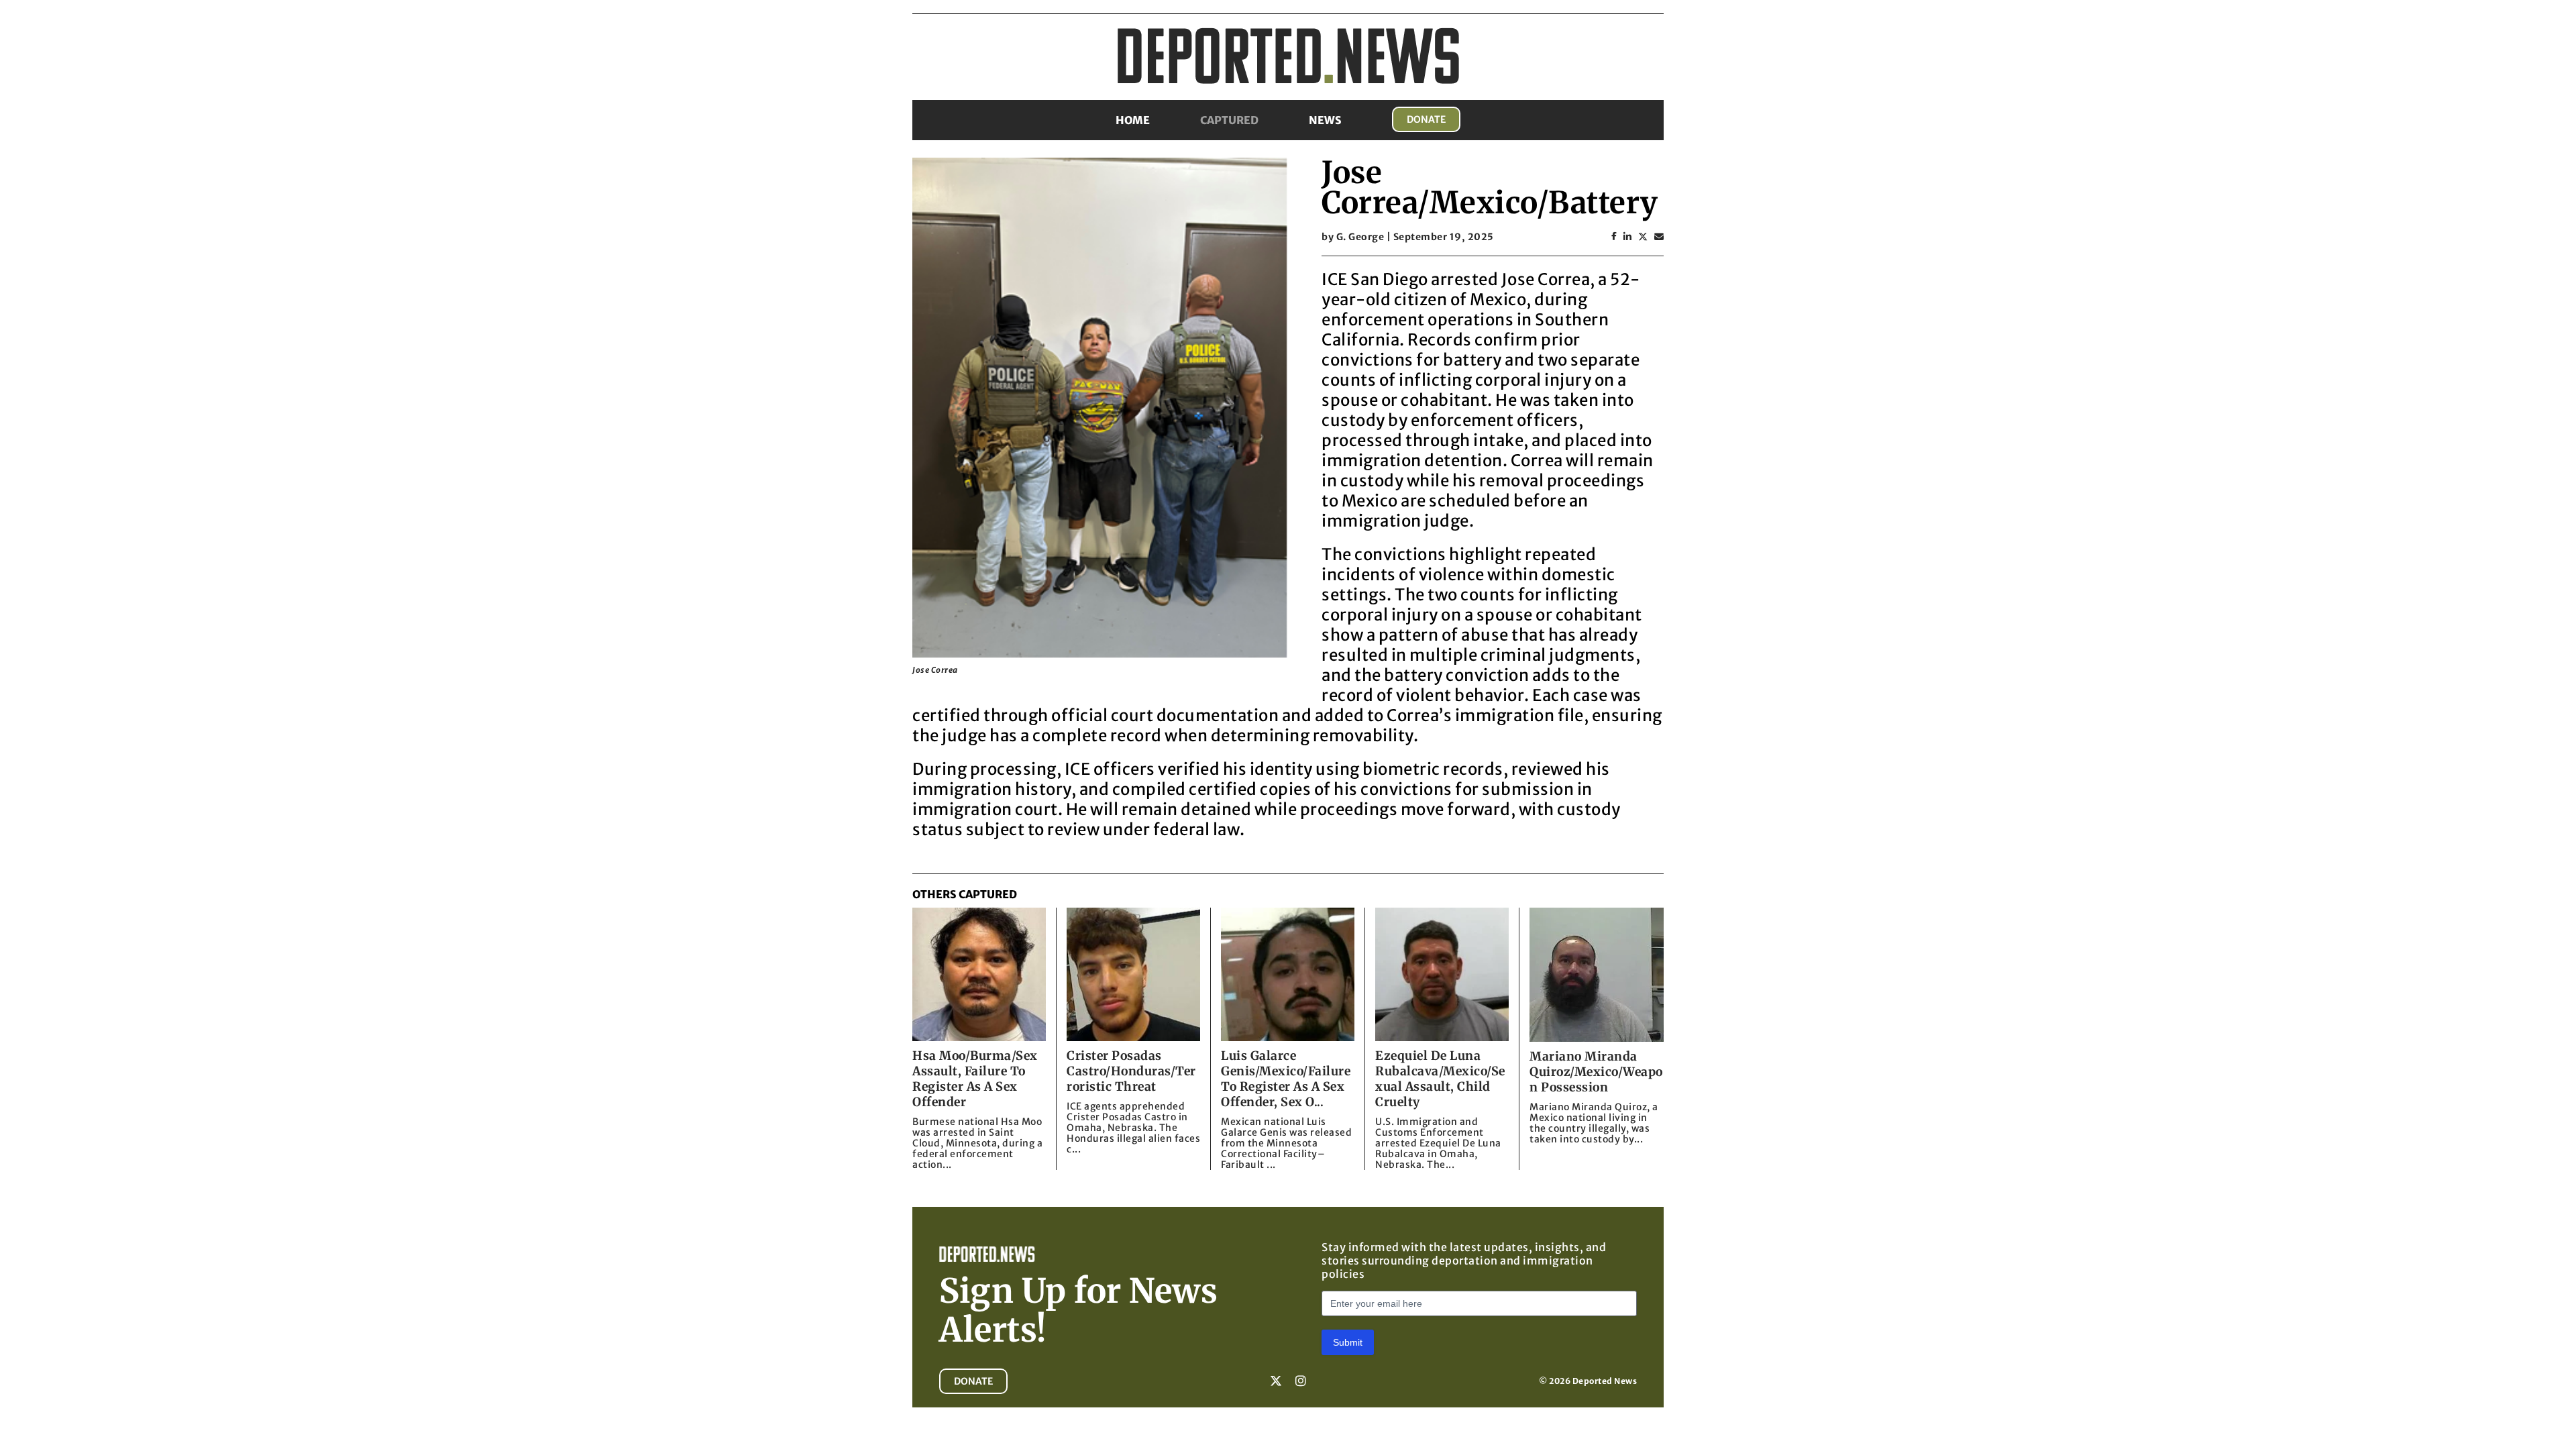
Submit (1348, 1342)
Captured (1229, 120)
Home (1133, 120)
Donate (1426, 119)
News (1325, 120)
